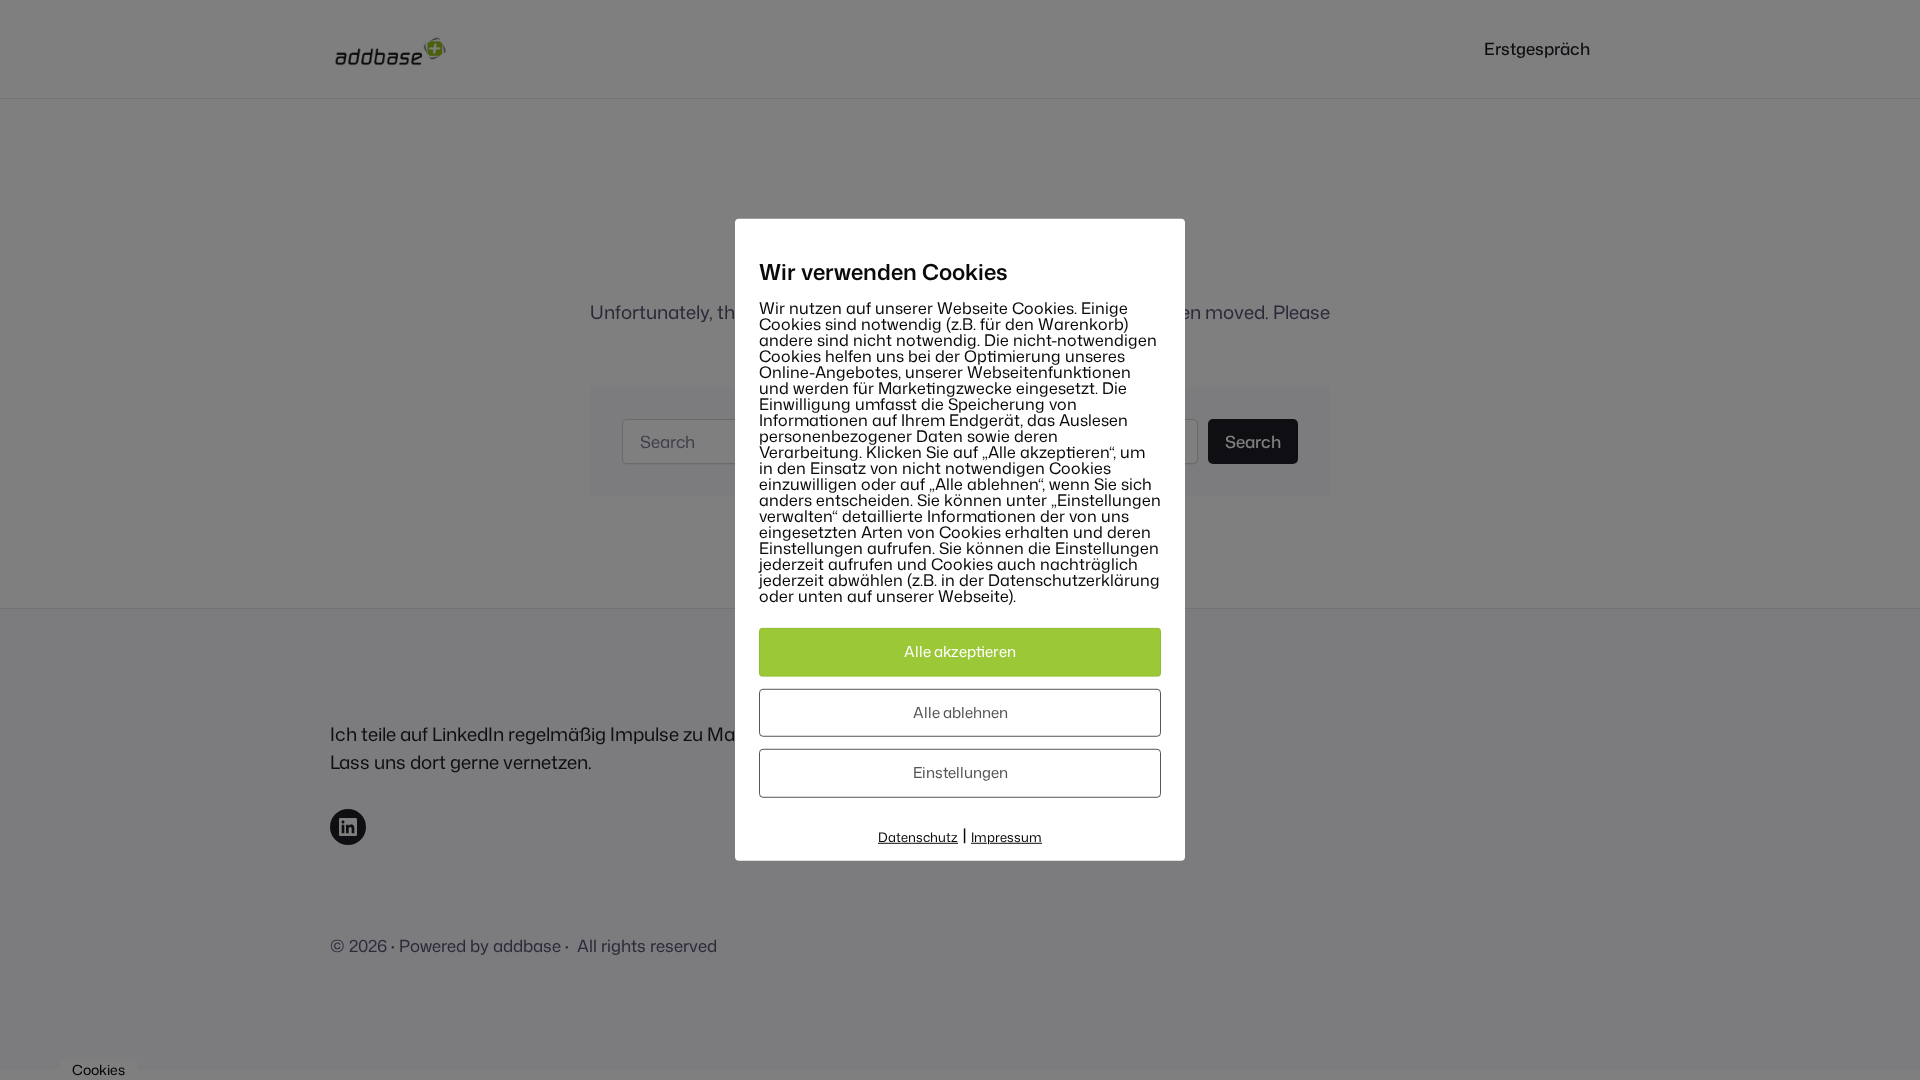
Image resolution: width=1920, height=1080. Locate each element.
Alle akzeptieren (960, 651)
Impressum (1006, 836)
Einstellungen (960, 772)
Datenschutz (918, 836)
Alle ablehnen (960, 711)
